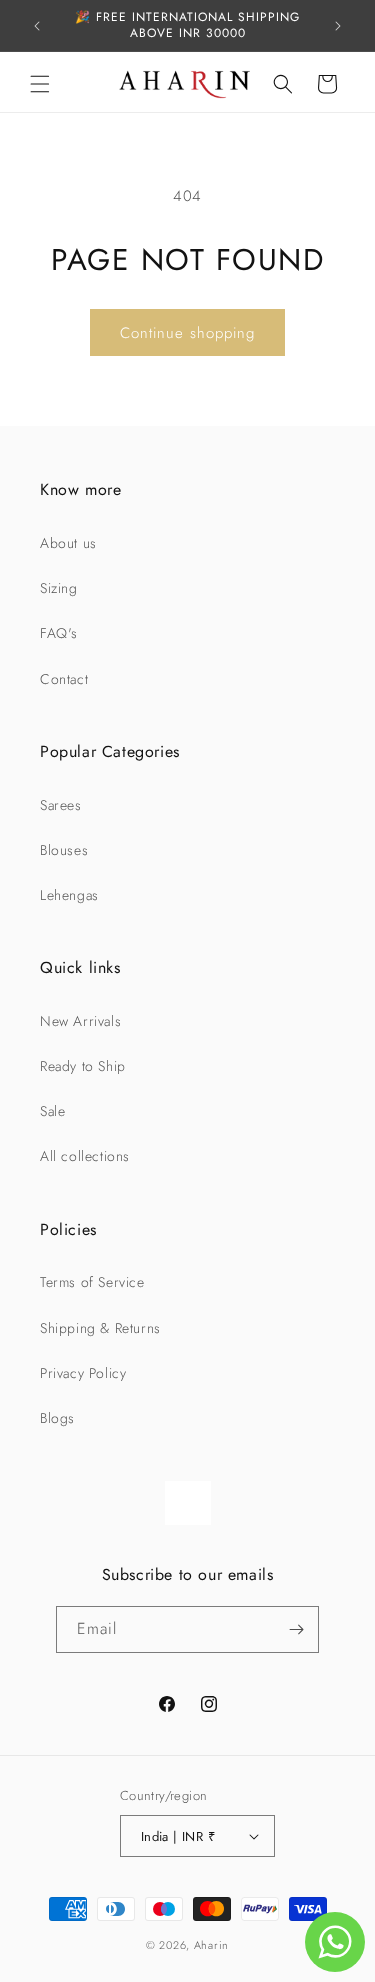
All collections (85, 1156)
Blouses (64, 850)
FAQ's (59, 633)
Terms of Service (92, 1282)
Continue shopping (187, 333)
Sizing (59, 588)
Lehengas (69, 895)
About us (68, 543)
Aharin (211, 1945)
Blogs (57, 1418)
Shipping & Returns (100, 1328)
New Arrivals (80, 1021)
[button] (40, 84)
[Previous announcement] (37, 26)
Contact (64, 679)
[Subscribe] (296, 1629)
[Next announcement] (338, 26)
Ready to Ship (83, 1066)
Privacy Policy (83, 1373)
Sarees (61, 805)
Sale (52, 1111)
